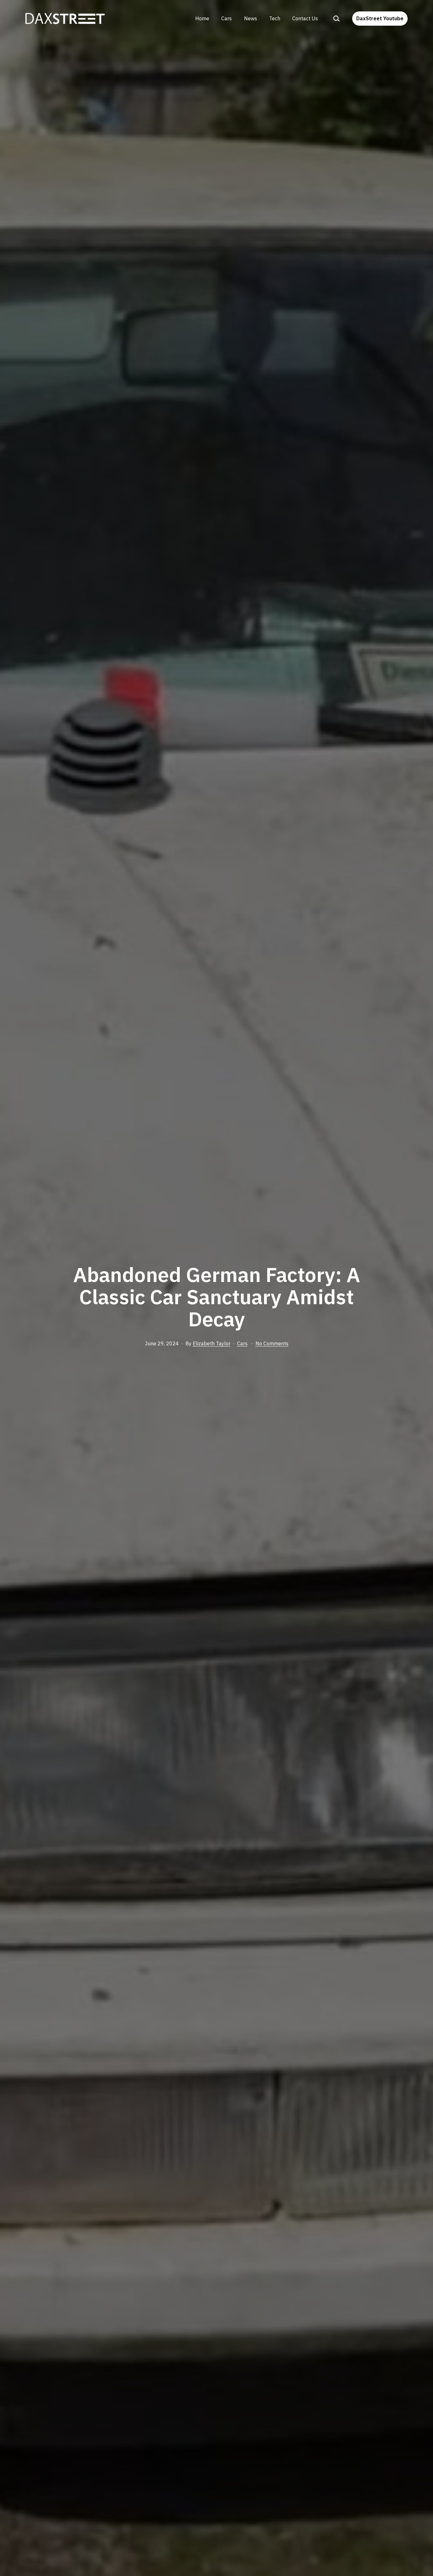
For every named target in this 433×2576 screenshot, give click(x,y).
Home (202, 18)
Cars (226, 18)
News (251, 18)
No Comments (272, 1343)
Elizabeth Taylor (212, 1343)
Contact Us (305, 18)
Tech (275, 18)
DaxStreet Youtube (380, 18)
